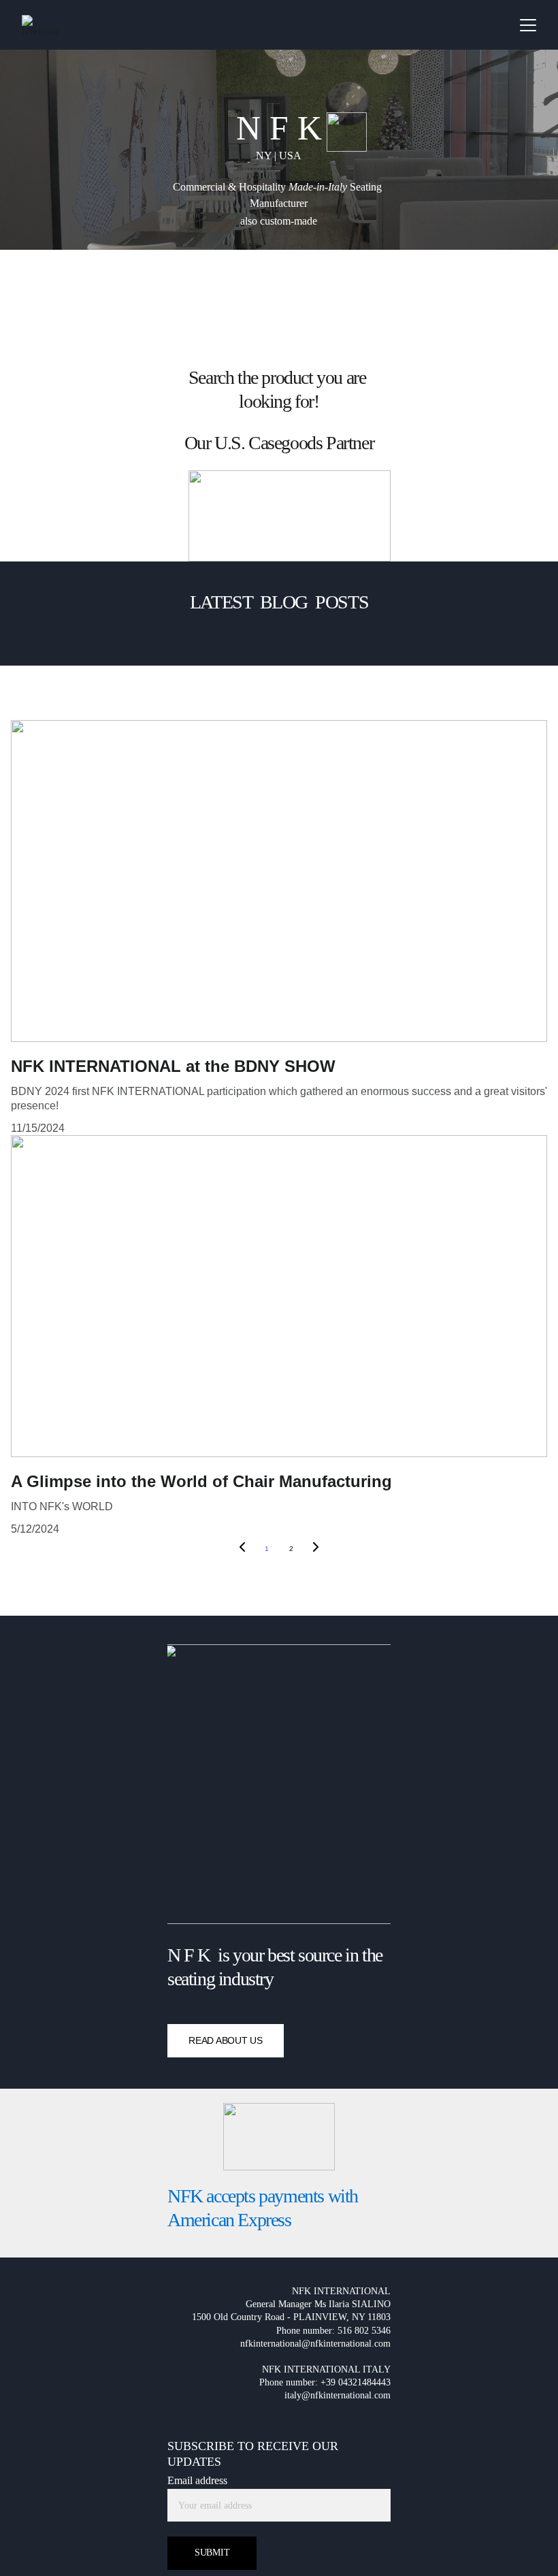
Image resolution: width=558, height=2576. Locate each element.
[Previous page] (242, 1549)
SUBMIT (212, 2553)
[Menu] (528, 25)
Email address (197, 2480)
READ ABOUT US (225, 2040)
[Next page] (316, 1549)
